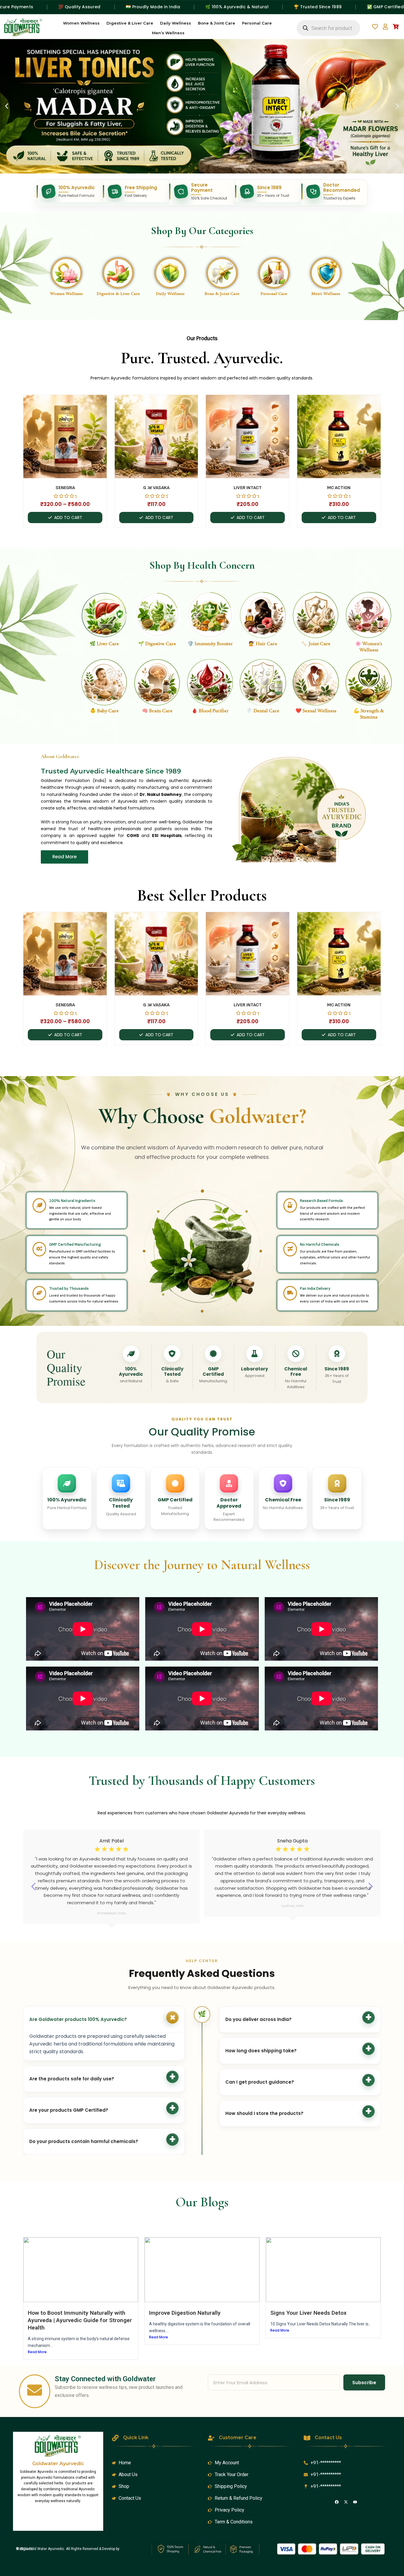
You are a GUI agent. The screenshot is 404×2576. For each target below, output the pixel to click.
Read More (37, 2352)
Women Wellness (81, 23)
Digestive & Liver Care (130, 23)
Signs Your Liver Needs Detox (308, 2313)
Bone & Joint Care (216, 23)
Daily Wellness (176, 23)
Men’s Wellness (168, 33)
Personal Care (257, 23)
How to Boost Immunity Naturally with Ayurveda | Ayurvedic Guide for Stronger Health (80, 2320)
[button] (7, 106)
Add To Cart (68, 518)
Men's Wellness (326, 294)
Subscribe (364, 2383)
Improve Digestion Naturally (185, 2313)
